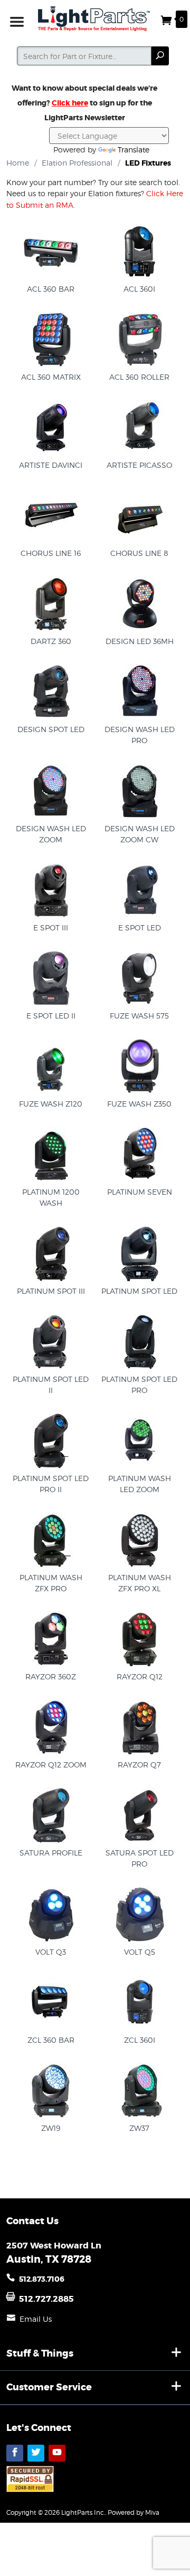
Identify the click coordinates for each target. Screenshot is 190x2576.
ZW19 (51, 2128)
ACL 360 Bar (51, 289)
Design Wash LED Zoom (51, 834)
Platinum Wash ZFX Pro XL (140, 1583)
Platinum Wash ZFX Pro (51, 1583)
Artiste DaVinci (51, 465)
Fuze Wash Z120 (51, 1104)
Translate (134, 150)
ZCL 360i (140, 2040)
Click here (70, 103)
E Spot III (51, 927)
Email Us (36, 2319)
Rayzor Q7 (139, 1765)
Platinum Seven (140, 1192)
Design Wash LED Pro (140, 735)
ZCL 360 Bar (51, 2040)
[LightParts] (95, 19)
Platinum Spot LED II (51, 1385)
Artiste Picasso (139, 465)
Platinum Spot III (51, 1291)
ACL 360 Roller (139, 377)
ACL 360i (139, 289)
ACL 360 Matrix (51, 377)
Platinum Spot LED (139, 1291)
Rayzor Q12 (140, 1676)
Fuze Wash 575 (139, 1016)
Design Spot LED (51, 729)
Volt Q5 (140, 1952)
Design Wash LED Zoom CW (140, 834)
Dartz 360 (51, 641)
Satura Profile (51, 1853)
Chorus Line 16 (51, 553)
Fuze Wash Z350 (139, 1104)
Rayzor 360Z (51, 1676)
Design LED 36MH (140, 641)
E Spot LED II (51, 1016)
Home (18, 163)
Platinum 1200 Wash (51, 1198)
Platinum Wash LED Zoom (140, 1484)
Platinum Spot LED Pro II (51, 1484)
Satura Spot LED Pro (140, 1858)
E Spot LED (140, 927)
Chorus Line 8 (139, 553)
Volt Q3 (51, 1952)
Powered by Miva (134, 2512)
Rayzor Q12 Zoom (51, 1765)
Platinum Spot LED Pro (139, 1385)
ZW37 (139, 2128)
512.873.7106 (42, 2279)
